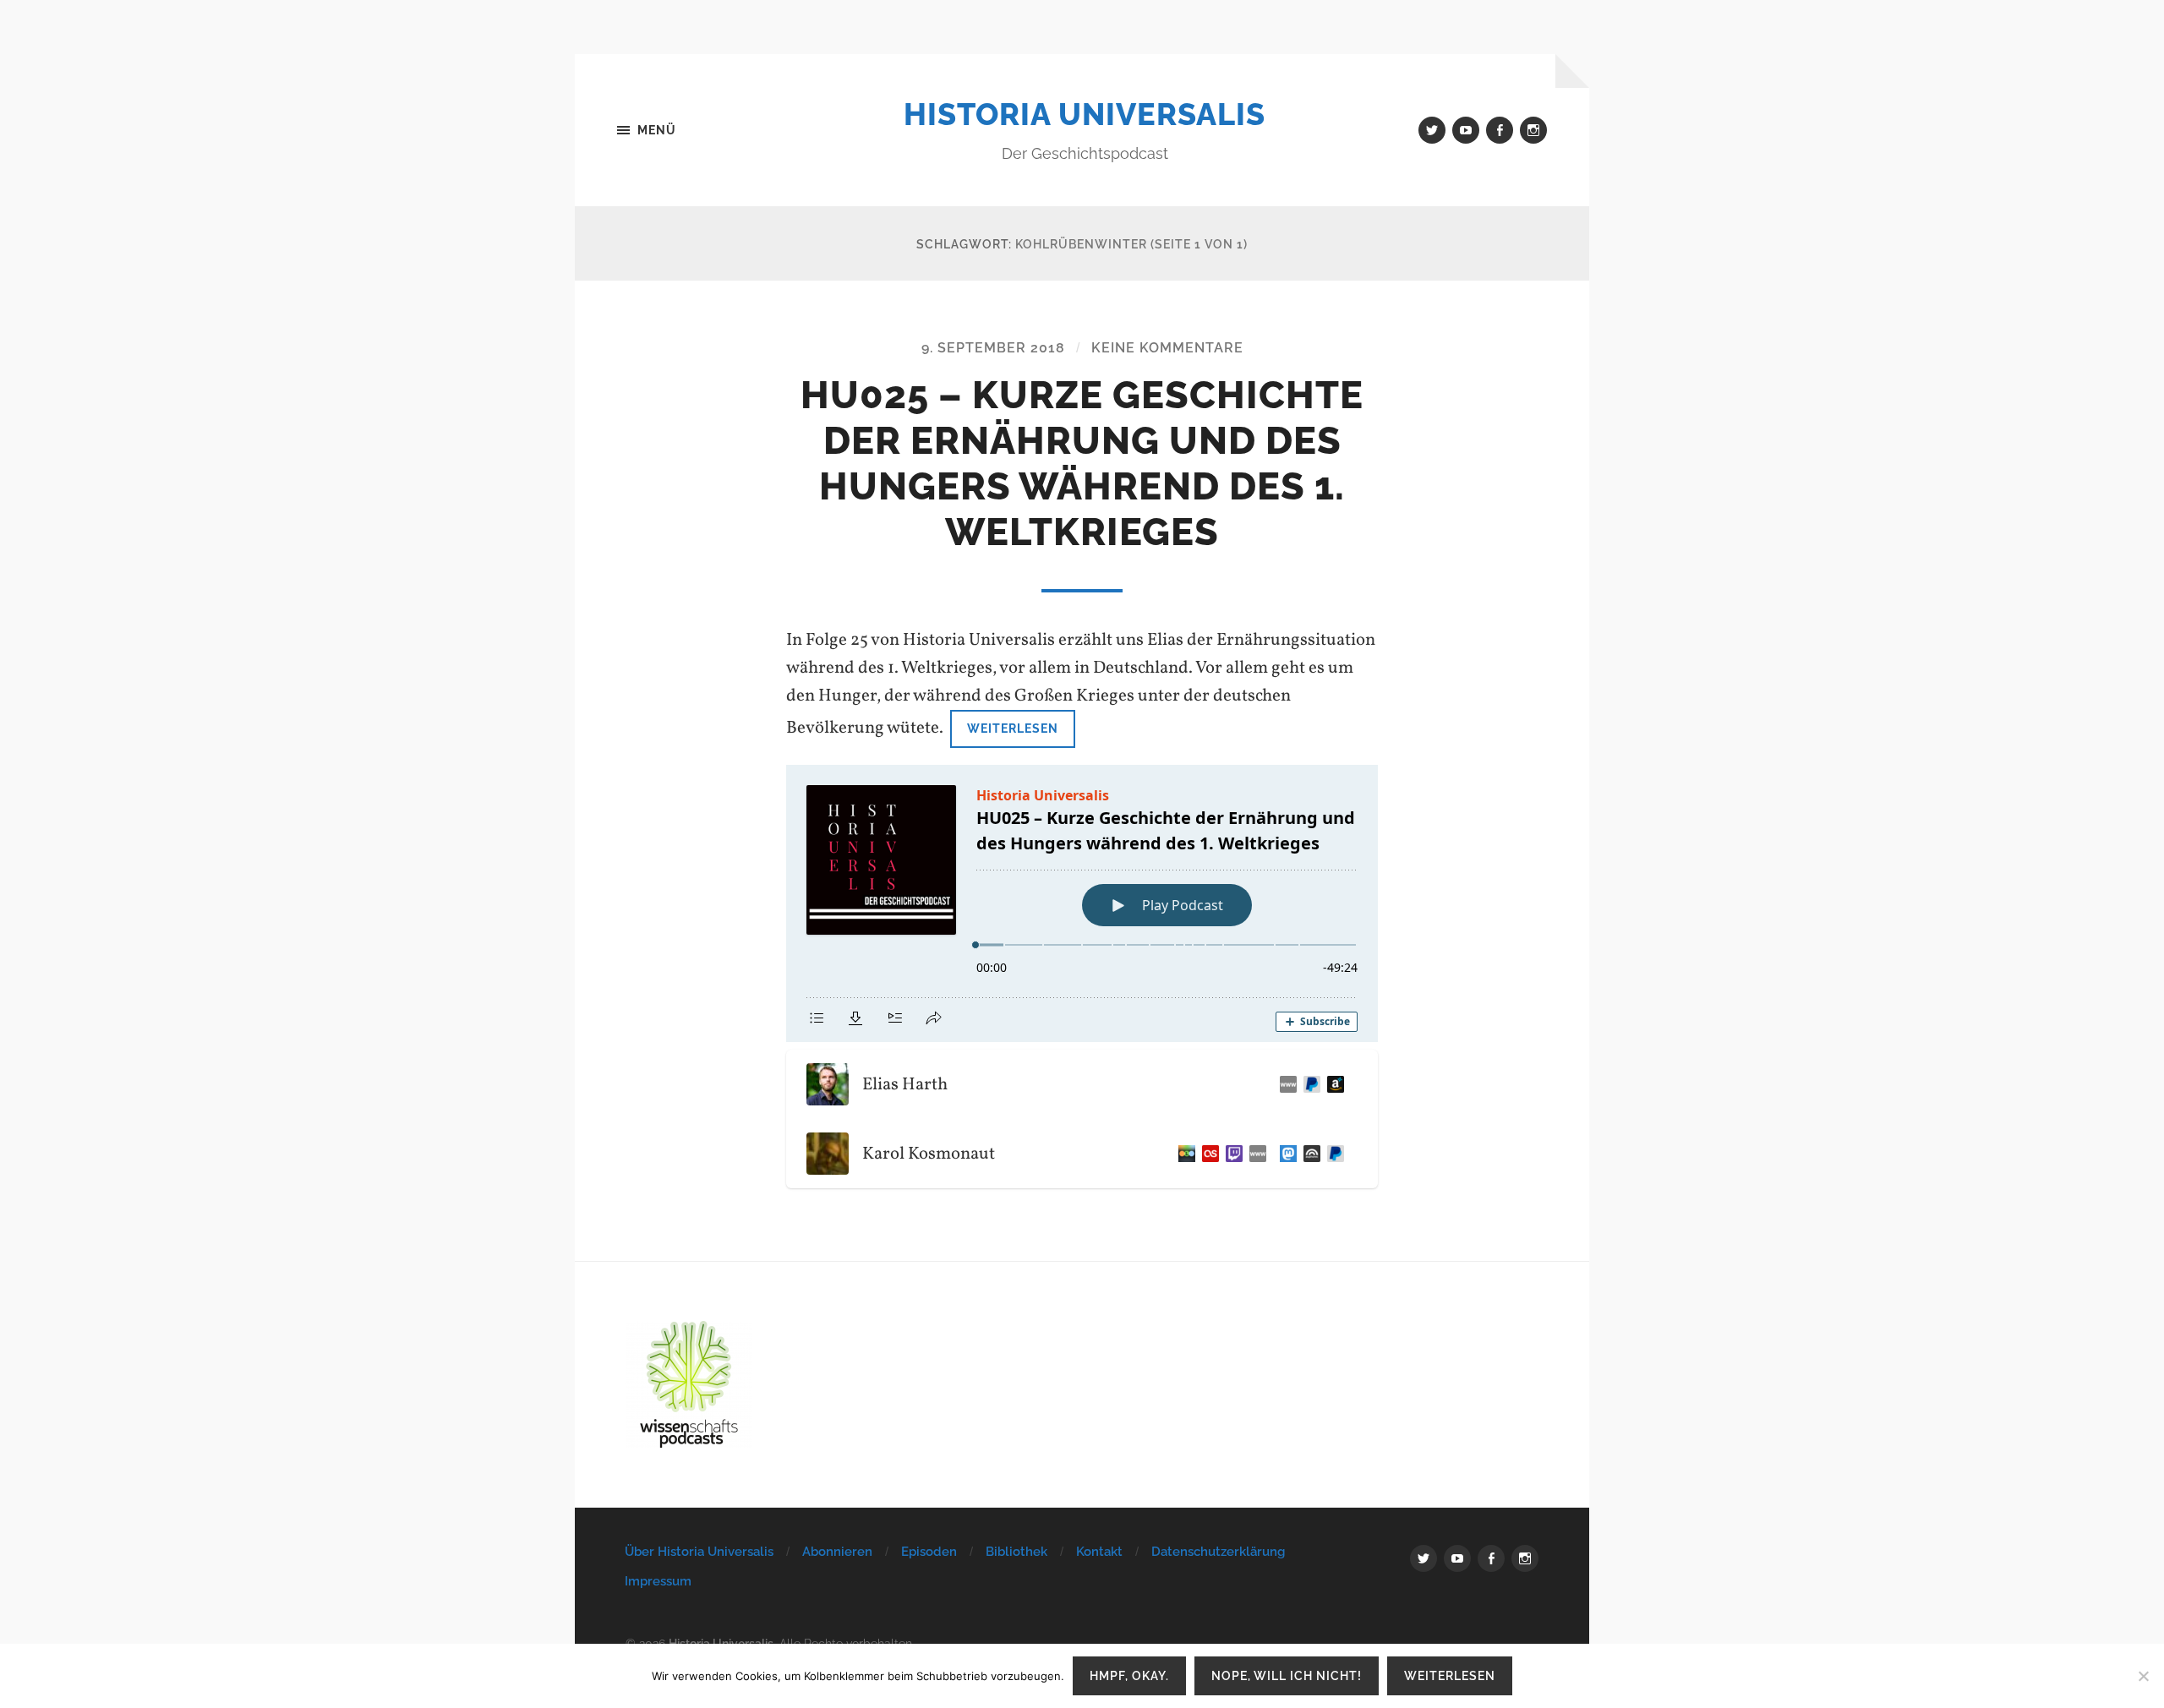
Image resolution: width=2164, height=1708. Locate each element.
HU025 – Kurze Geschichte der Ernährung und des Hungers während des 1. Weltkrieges (1082, 464)
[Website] (1285, 1084)
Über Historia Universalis (699, 1552)
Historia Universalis (1085, 114)
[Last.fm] (1207, 1154)
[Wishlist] (1332, 1084)
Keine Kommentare (1167, 348)
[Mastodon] (1285, 1154)
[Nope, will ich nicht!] (2143, 1676)
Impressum (658, 1581)
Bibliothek (1016, 1552)
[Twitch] (1231, 1154)
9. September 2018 (993, 348)
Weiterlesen (1013, 728)
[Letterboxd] (1183, 1154)
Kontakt (1099, 1552)
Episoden (929, 1552)
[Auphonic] (1309, 1154)
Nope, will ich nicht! (1287, 1675)
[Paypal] (1309, 1084)
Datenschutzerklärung (1218, 1552)
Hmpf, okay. (1129, 1675)
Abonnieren (837, 1552)
